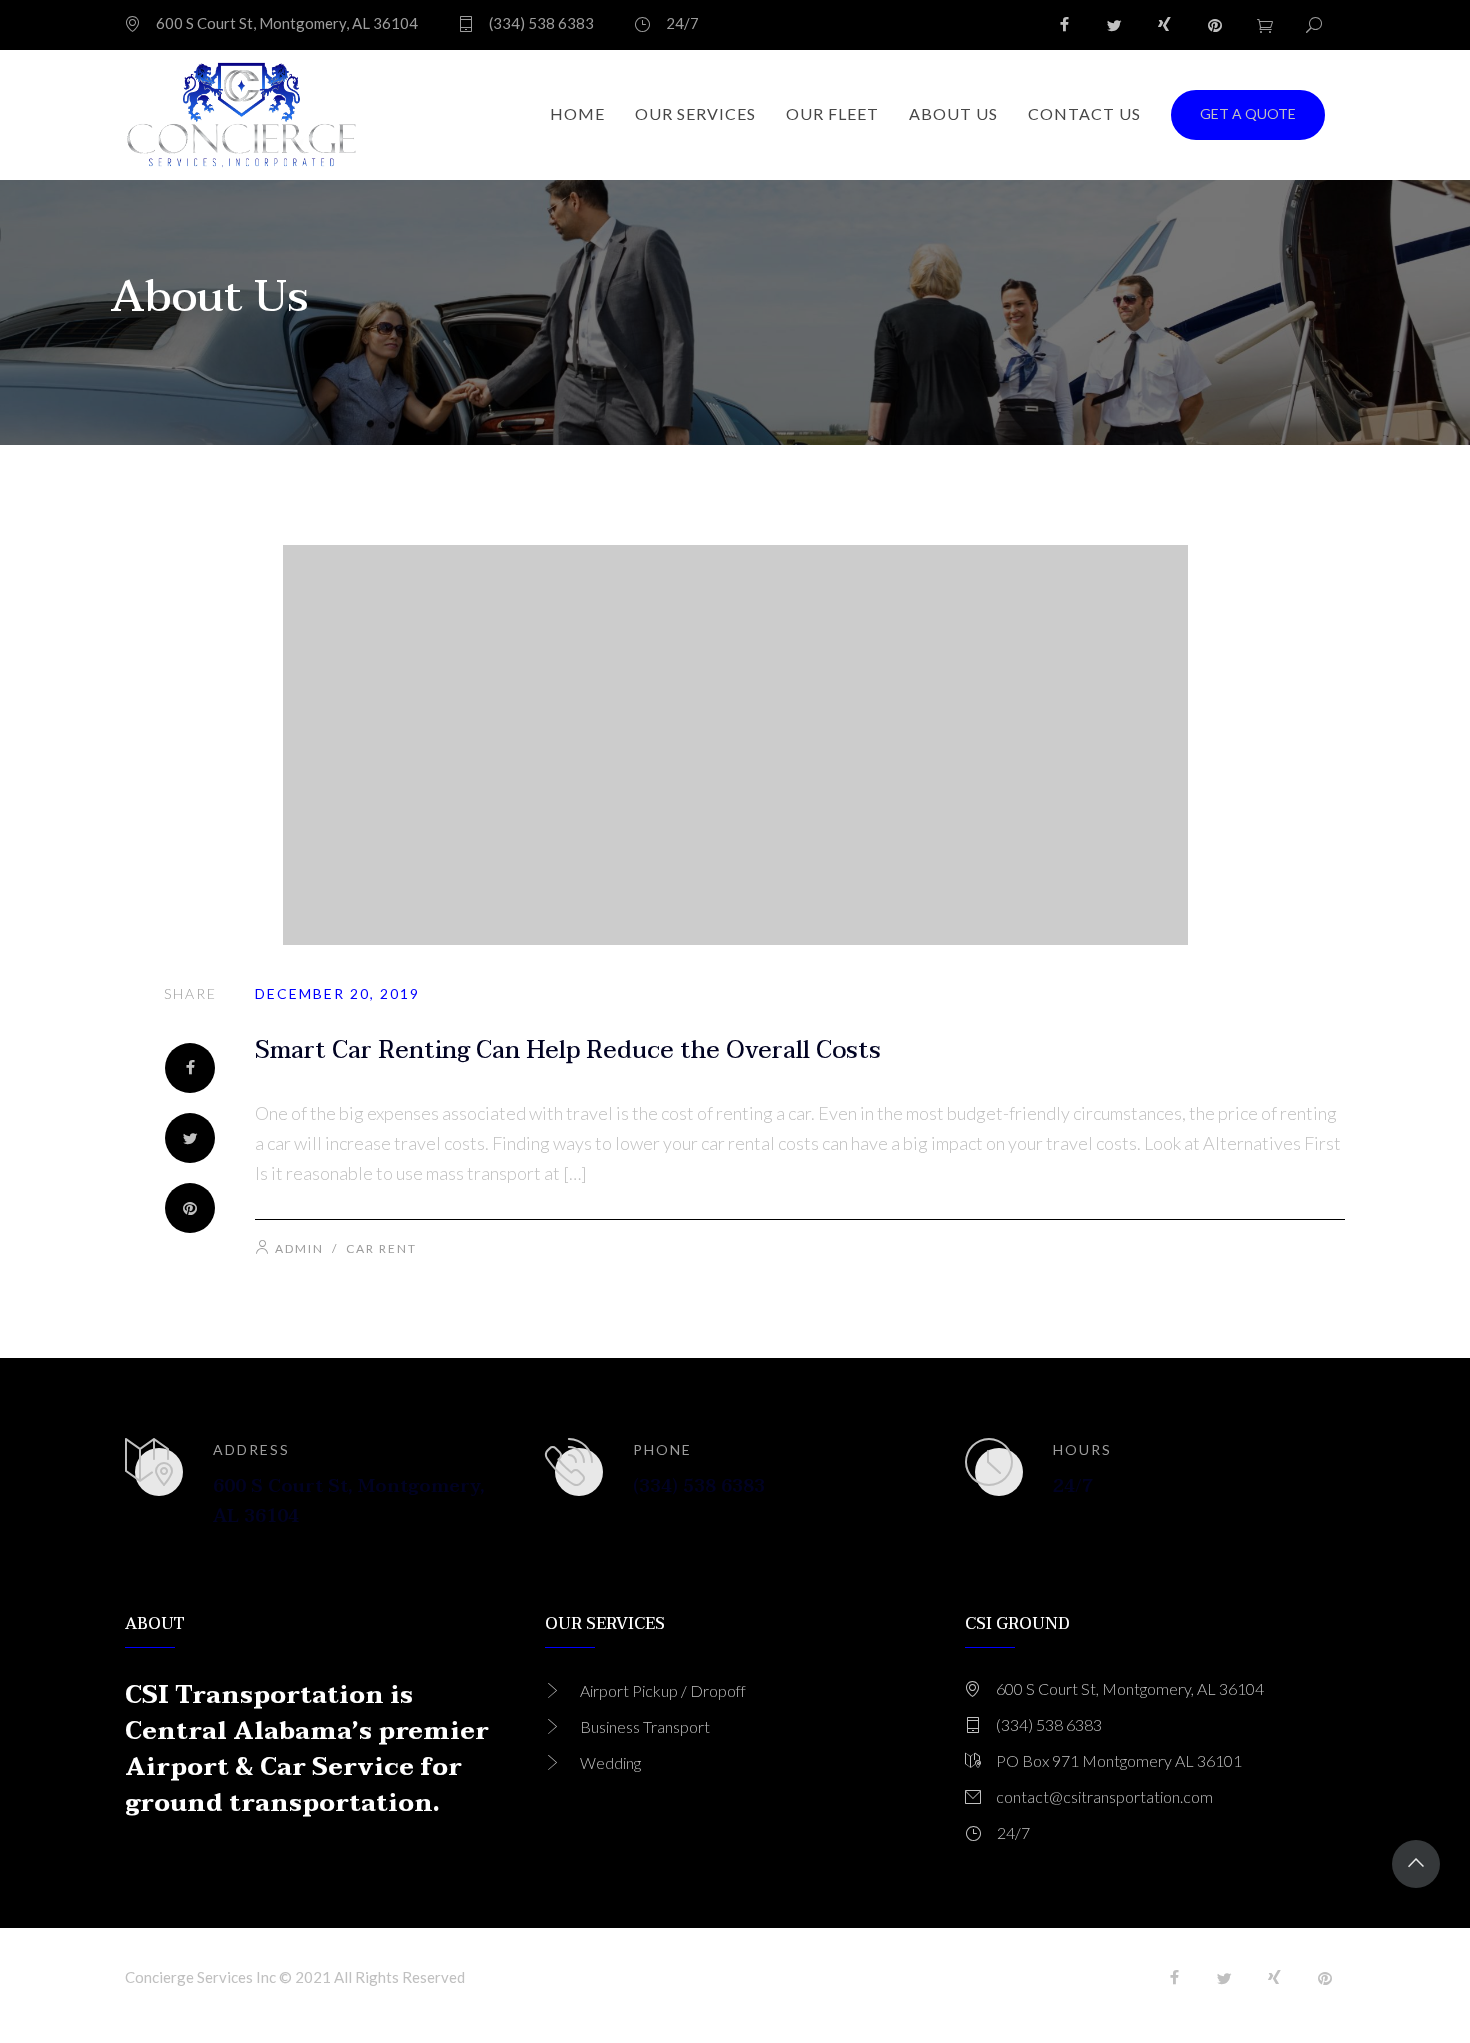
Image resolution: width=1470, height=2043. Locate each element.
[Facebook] (1065, 25)
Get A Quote (1248, 113)
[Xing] (1165, 25)
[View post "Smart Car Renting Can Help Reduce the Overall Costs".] (735, 745)
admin (299, 1248)
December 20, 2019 (337, 993)
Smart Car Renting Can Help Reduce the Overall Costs (568, 1050)
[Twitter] (1115, 25)
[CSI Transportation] (242, 115)
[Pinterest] (1215, 25)
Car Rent (381, 1248)
